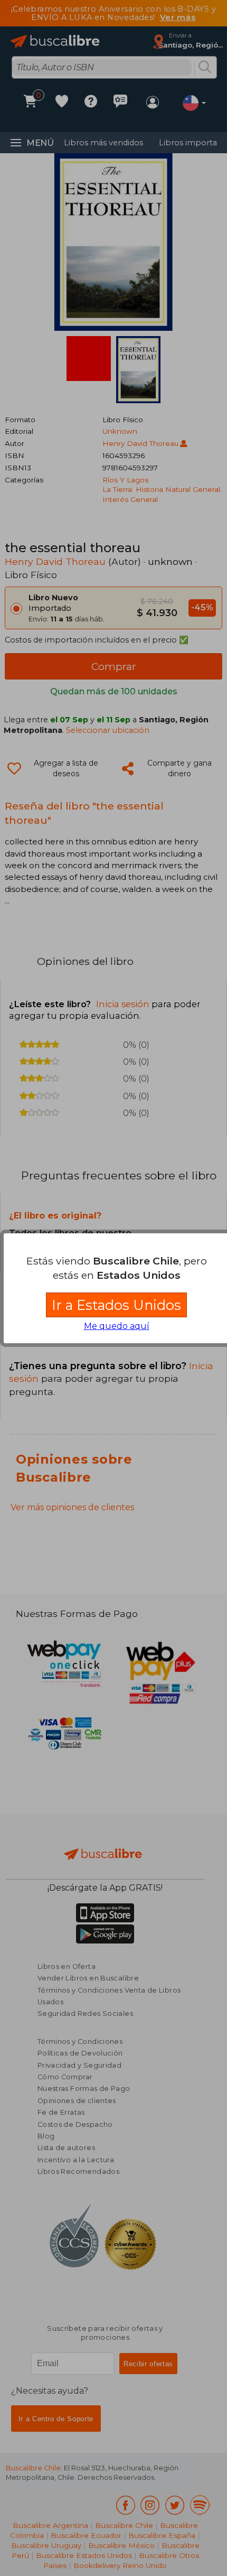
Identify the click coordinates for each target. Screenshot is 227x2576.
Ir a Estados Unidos (116, 1305)
